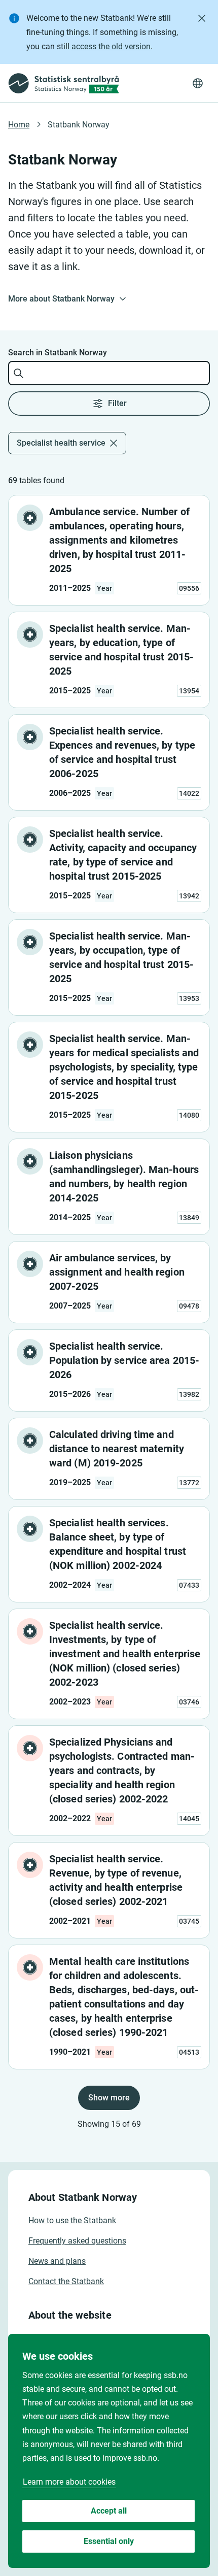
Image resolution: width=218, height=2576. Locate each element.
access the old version (111, 46)
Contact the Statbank (66, 2281)
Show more (109, 2098)
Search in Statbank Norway (58, 353)
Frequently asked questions (77, 2241)
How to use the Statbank (72, 2220)
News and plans (57, 2261)
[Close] (202, 18)
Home (19, 125)
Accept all (109, 2511)
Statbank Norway (79, 125)
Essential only (109, 2541)
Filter (117, 403)
